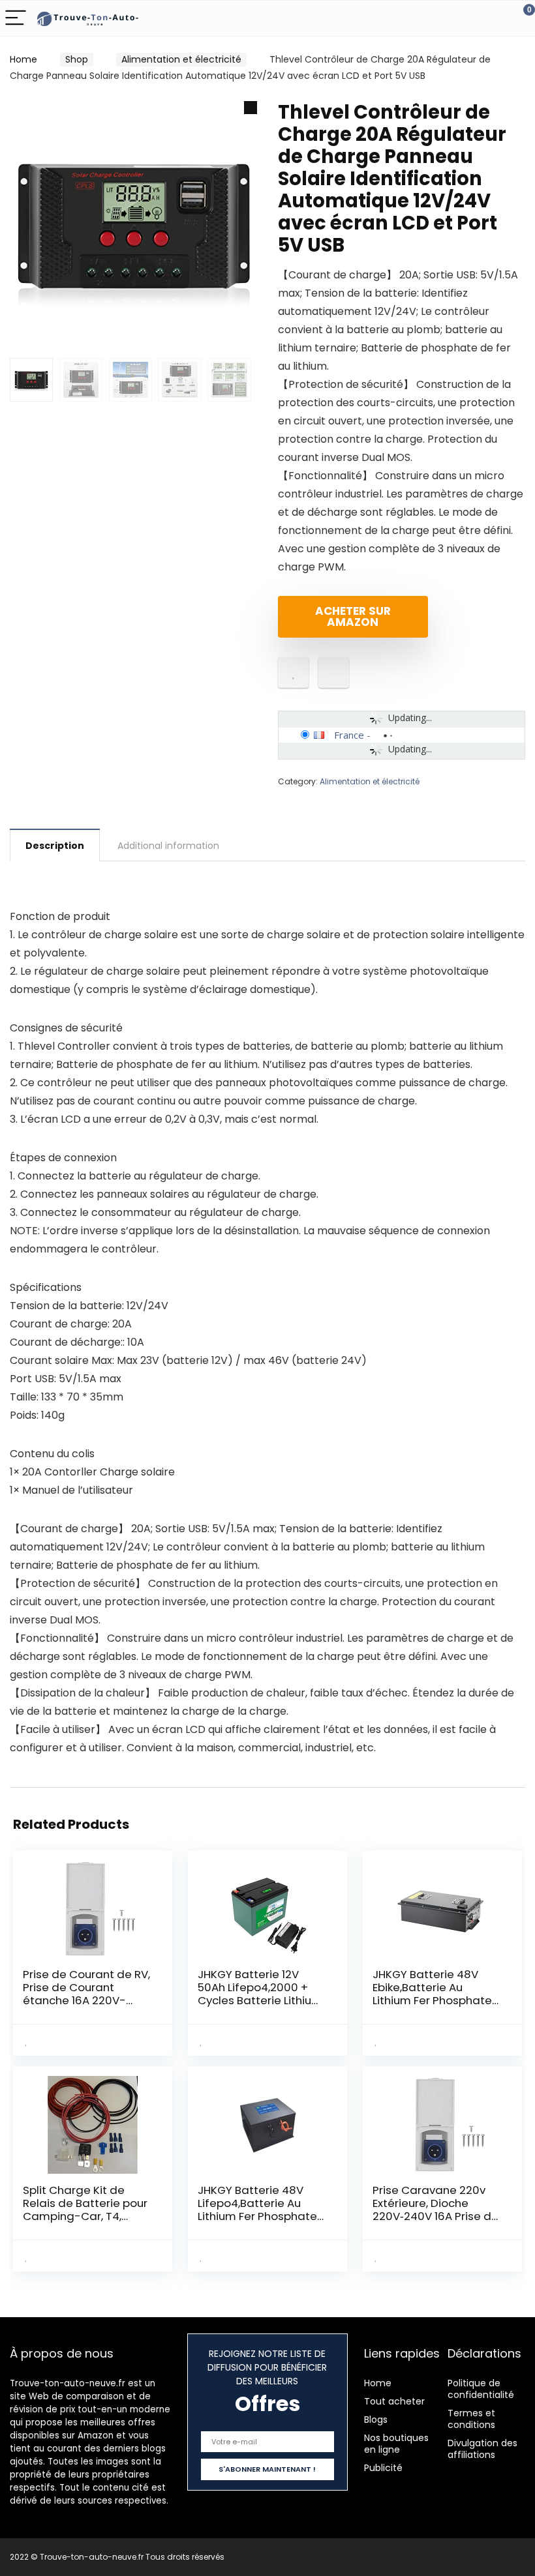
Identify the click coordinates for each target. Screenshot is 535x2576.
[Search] (466, 19)
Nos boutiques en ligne (396, 2444)
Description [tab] (55, 846)
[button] (251, 108)
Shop (77, 59)
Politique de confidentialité (481, 2389)
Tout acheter (394, 2401)
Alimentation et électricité (181, 59)
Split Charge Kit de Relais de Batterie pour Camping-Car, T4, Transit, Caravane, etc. (85, 2210)
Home (23, 59)
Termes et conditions (471, 2419)
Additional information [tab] (168, 846)
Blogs (376, 2420)
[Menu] (16, 19)
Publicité (383, 2468)
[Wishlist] (494, 18)
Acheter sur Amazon (353, 616)
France (349, 735)
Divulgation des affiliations (482, 2449)
